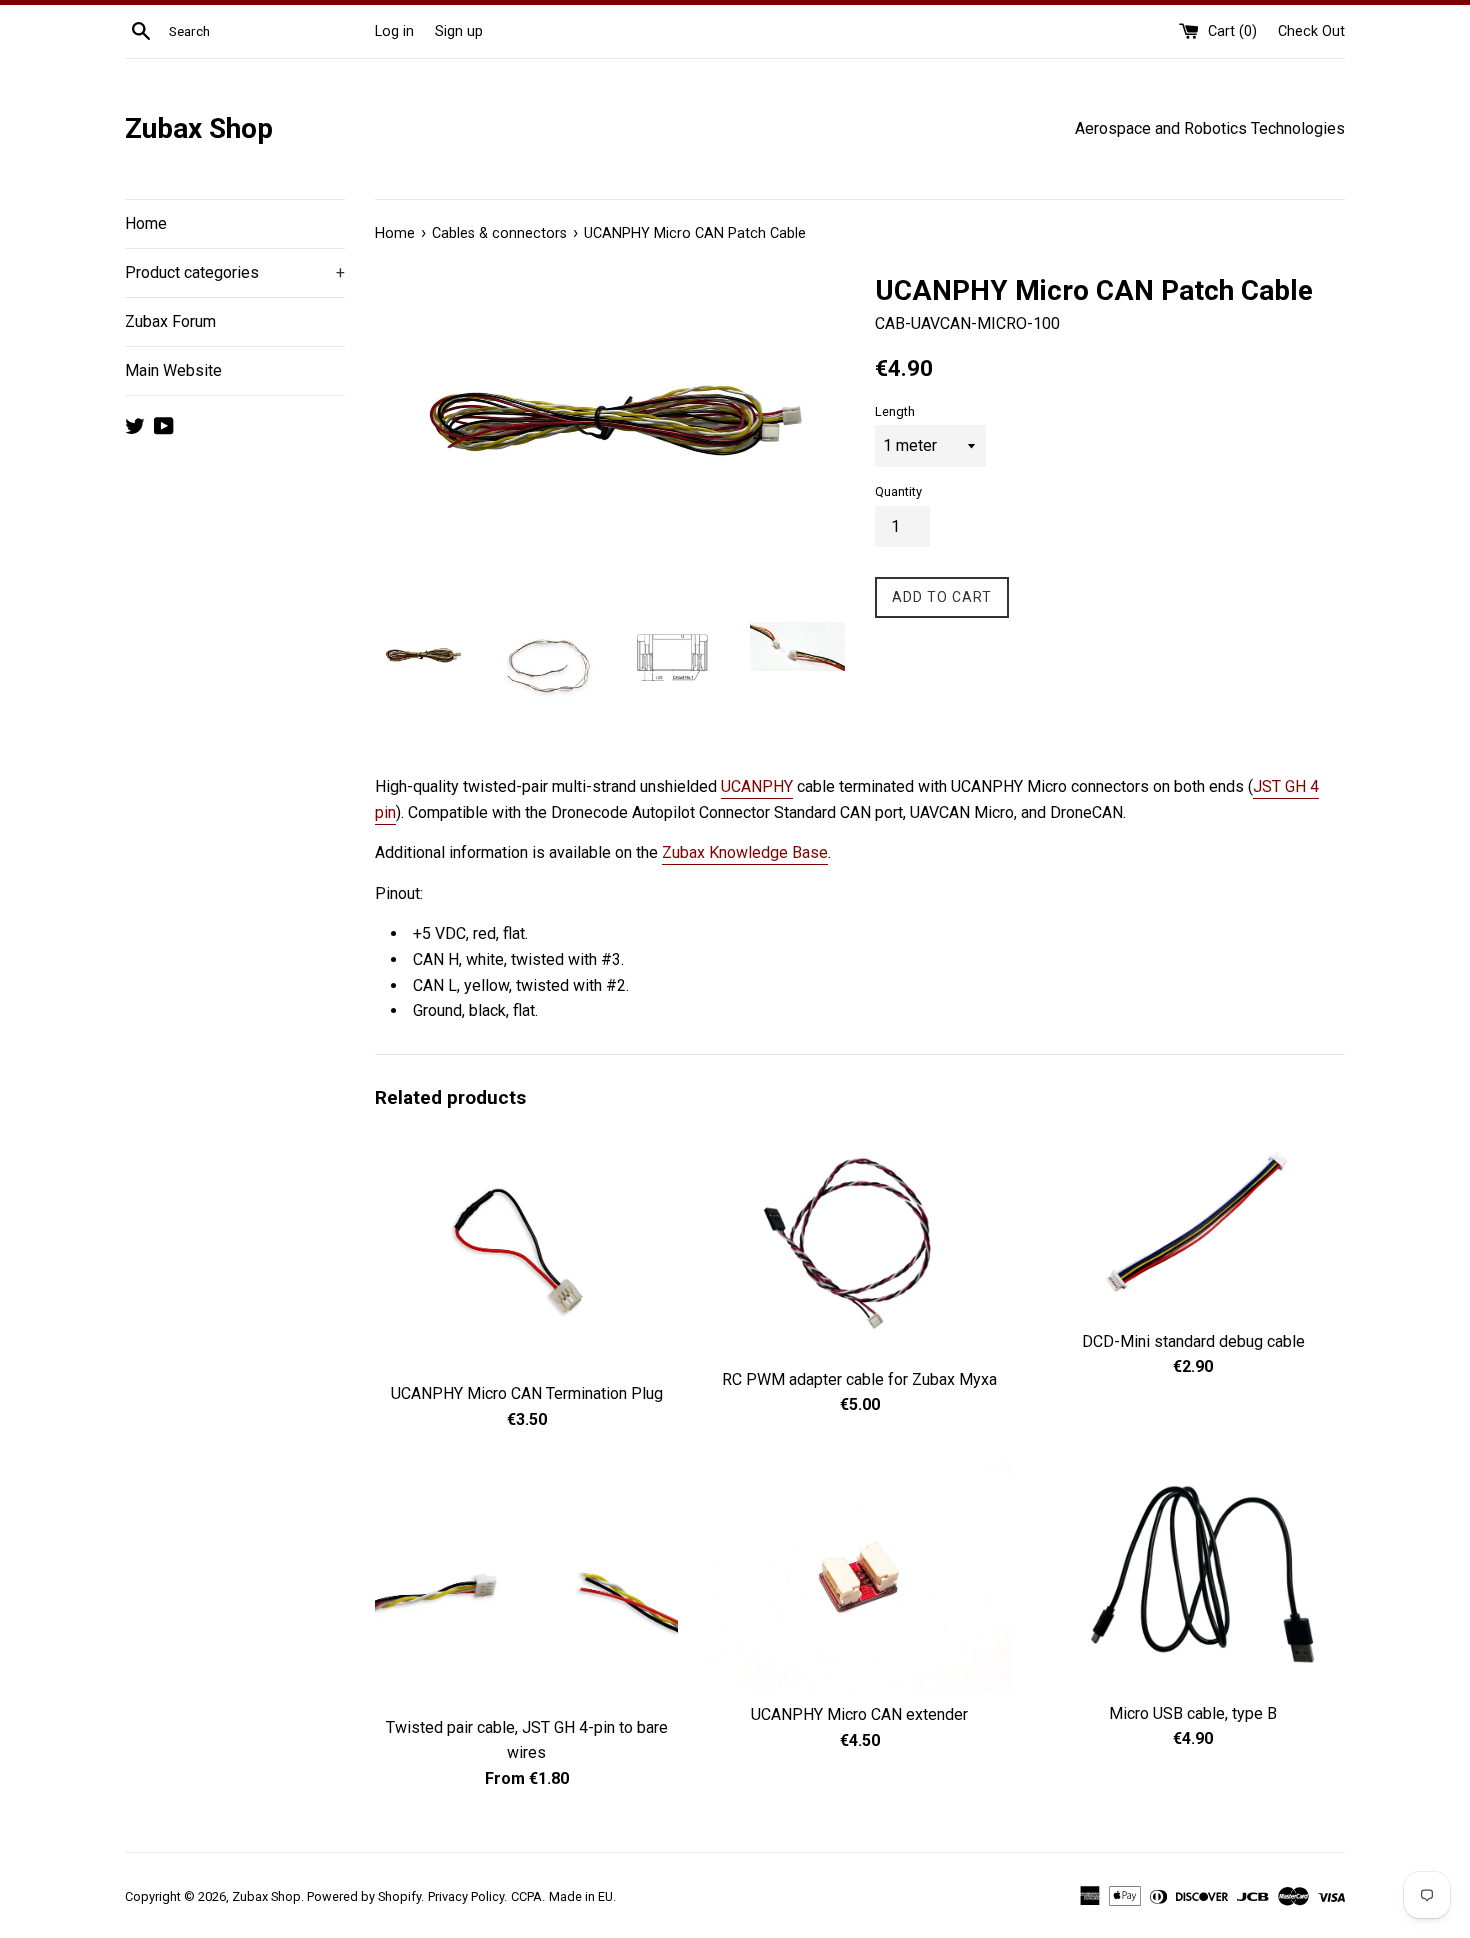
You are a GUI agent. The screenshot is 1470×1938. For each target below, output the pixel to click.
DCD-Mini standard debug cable (1193, 1341)
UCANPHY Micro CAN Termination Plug (527, 1393)
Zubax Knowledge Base (745, 852)
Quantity (898, 491)
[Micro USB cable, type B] (1193, 1577)
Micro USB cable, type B (1193, 1713)
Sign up (459, 31)
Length (895, 411)
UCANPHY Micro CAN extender (859, 1714)
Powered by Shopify (364, 1896)
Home (146, 223)
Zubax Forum (170, 321)
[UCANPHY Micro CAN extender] (859, 1577)
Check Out (1311, 31)
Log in (394, 31)
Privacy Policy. (467, 1896)
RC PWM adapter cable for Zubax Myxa (859, 1379)
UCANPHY (757, 786)
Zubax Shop (199, 128)
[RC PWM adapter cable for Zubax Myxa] (859, 1242)
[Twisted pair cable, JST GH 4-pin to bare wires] (526, 1584)
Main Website (173, 370)
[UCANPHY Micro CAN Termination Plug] (526, 1250)
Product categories (235, 272)
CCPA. (528, 1896)
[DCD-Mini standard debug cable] (1193, 1224)
